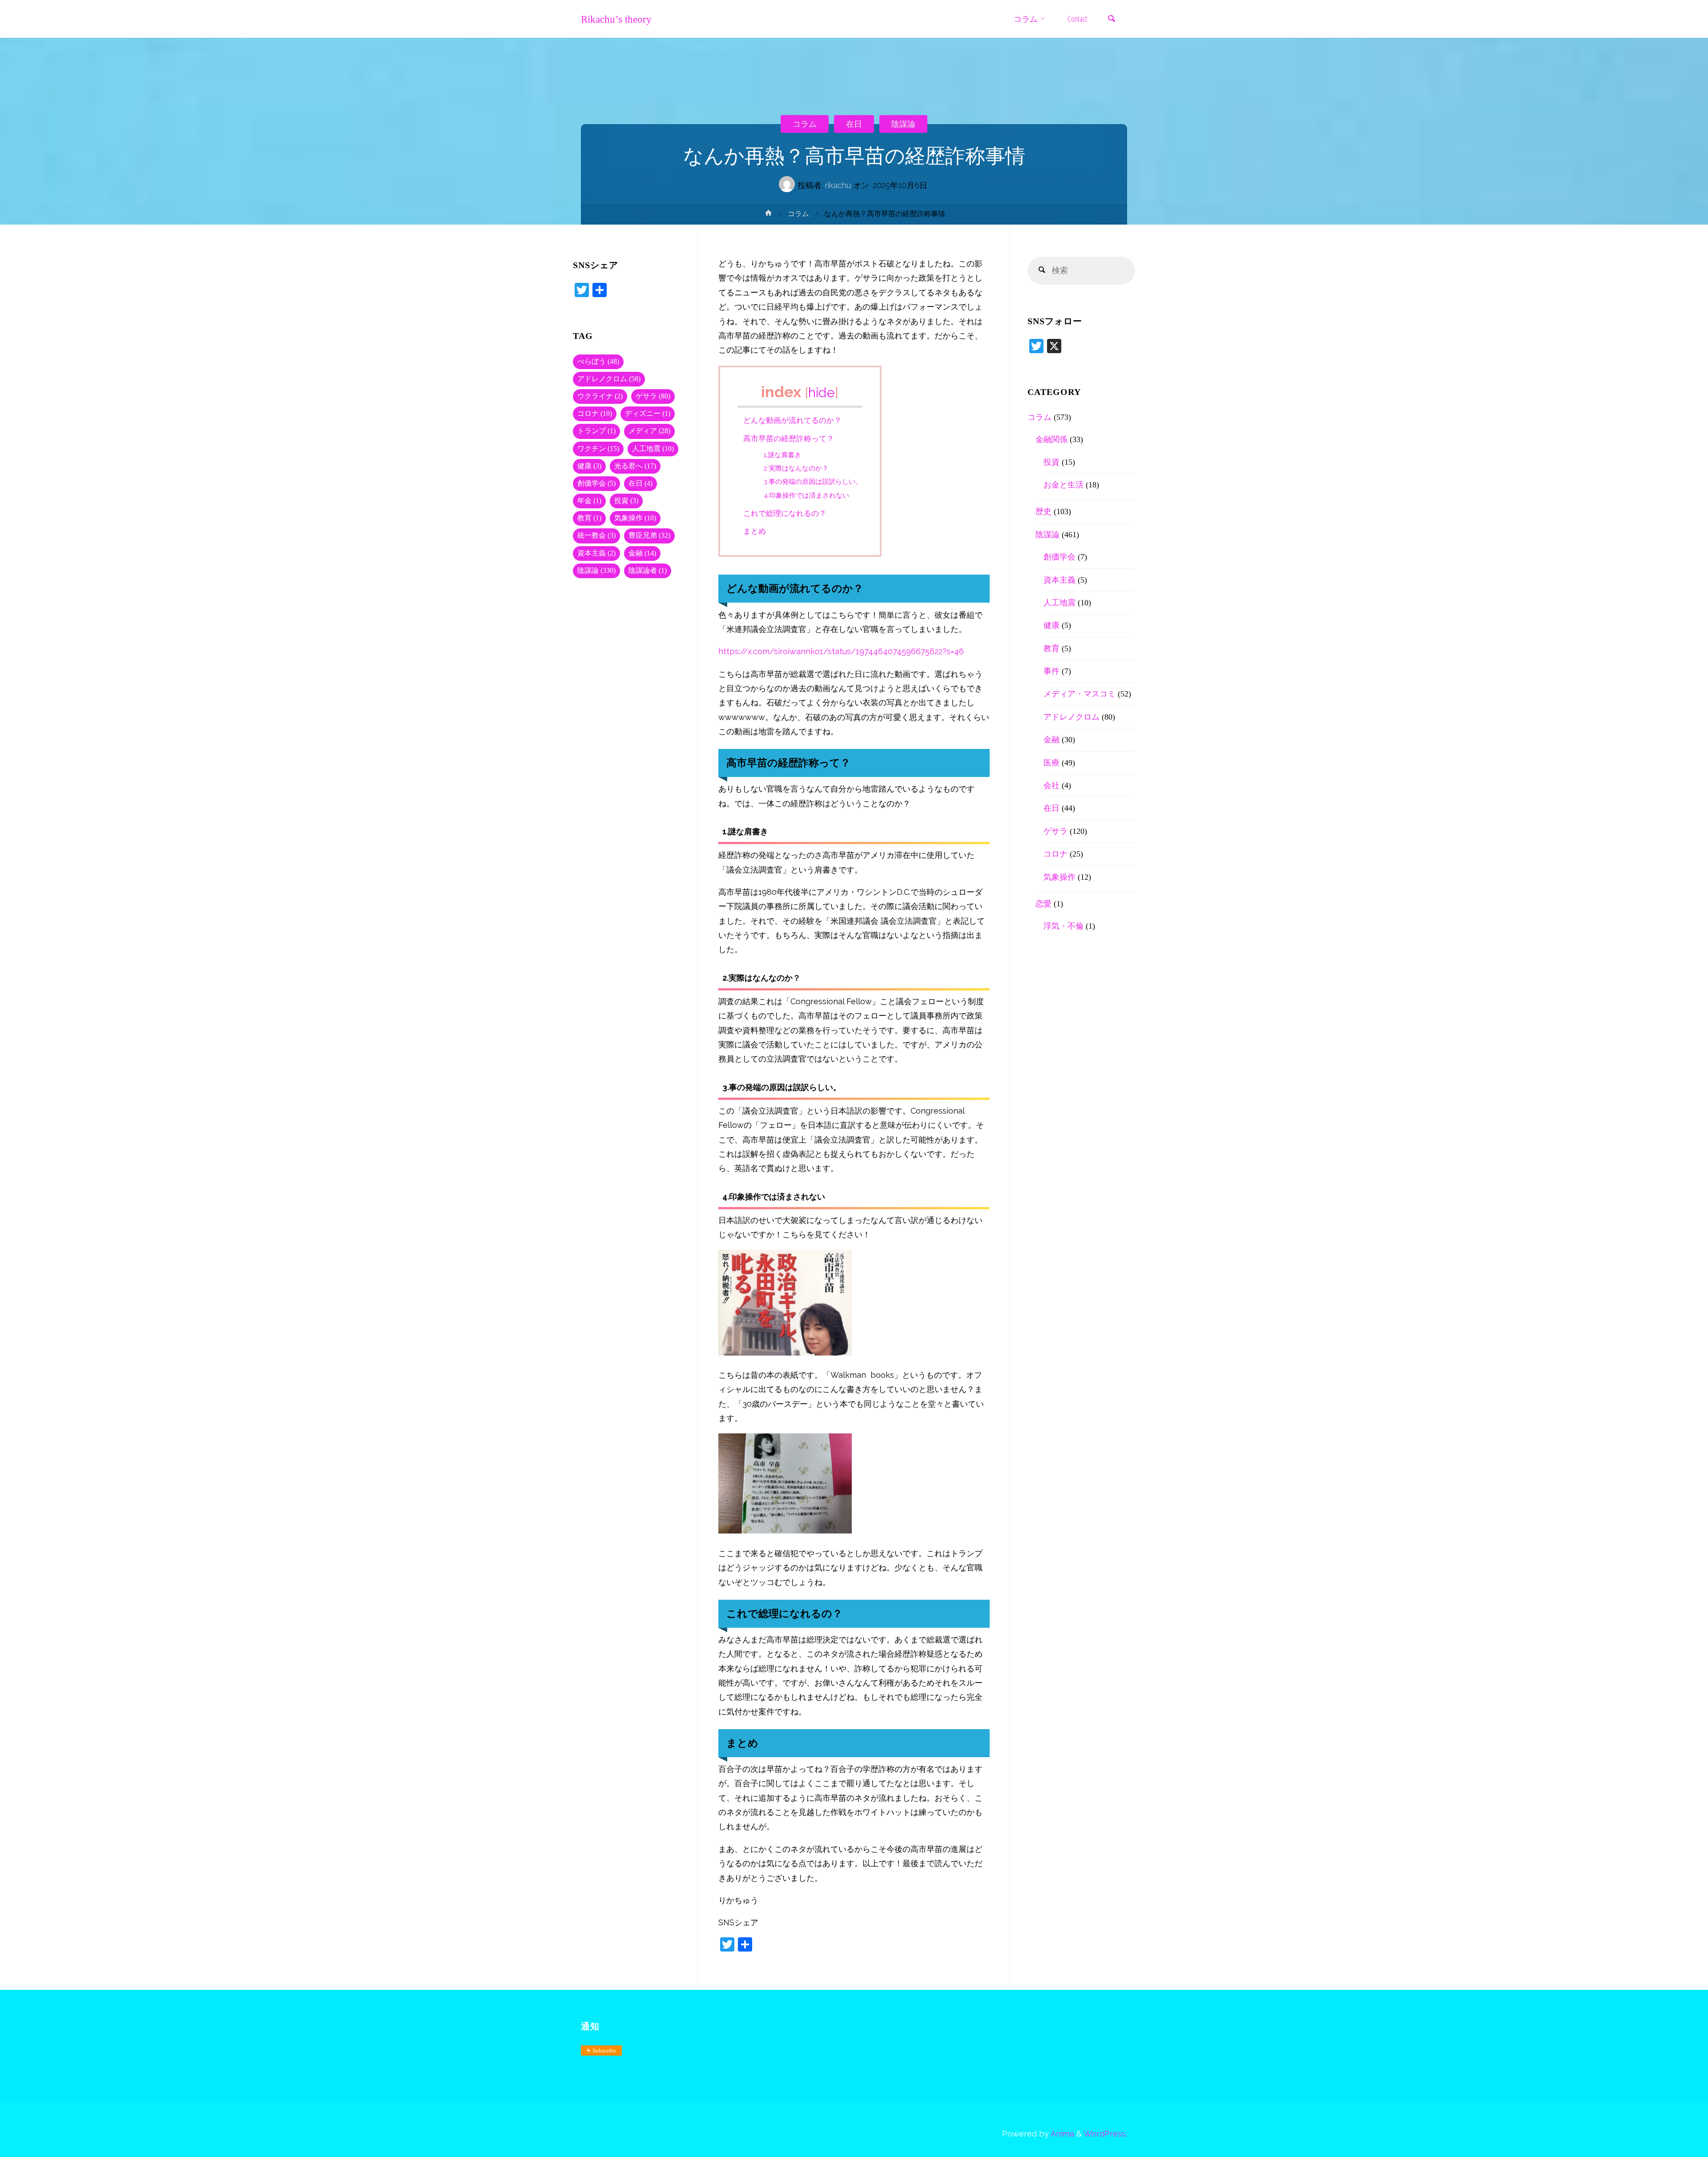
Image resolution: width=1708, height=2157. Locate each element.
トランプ (596, 431)
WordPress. (1105, 2134)
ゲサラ (653, 396)
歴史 (1043, 511)
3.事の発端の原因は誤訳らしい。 (813, 482)
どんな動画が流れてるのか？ (792, 420)
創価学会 (596, 483)
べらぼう (598, 362)
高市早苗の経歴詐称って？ (789, 439)
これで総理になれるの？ (785, 513)
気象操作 (635, 518)
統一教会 (596, 535)
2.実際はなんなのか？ (796, 468)
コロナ (595, 414)
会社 (1051, 785)
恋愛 (1043, 904)
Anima (1061, 2134)
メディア (649, 431)
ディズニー (648, 414)
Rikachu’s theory (616, 19)
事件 (1051, 671)
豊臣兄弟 (649, 535)
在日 (854, 123)
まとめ (755, 531)
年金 (589, 501)
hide (822, 392)
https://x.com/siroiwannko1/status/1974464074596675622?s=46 (841, 651)
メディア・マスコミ (1080, 694)
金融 (642, 553)
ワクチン (598, 449)
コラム (805, 123)
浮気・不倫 (1063, 926)
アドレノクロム (609, 379)
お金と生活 (1063, 485)
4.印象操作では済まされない (806, 495)
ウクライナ (600, 396)
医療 (1051, 763)
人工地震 (653, 449)
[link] (1112, 19)
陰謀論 (903, 123)
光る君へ (635, 466)
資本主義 (596, 553)
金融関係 (1051, 439)
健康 (589, 466)
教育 (589, 518)
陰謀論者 (648, 571)
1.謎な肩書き (782, 455)
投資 (626, 501)
